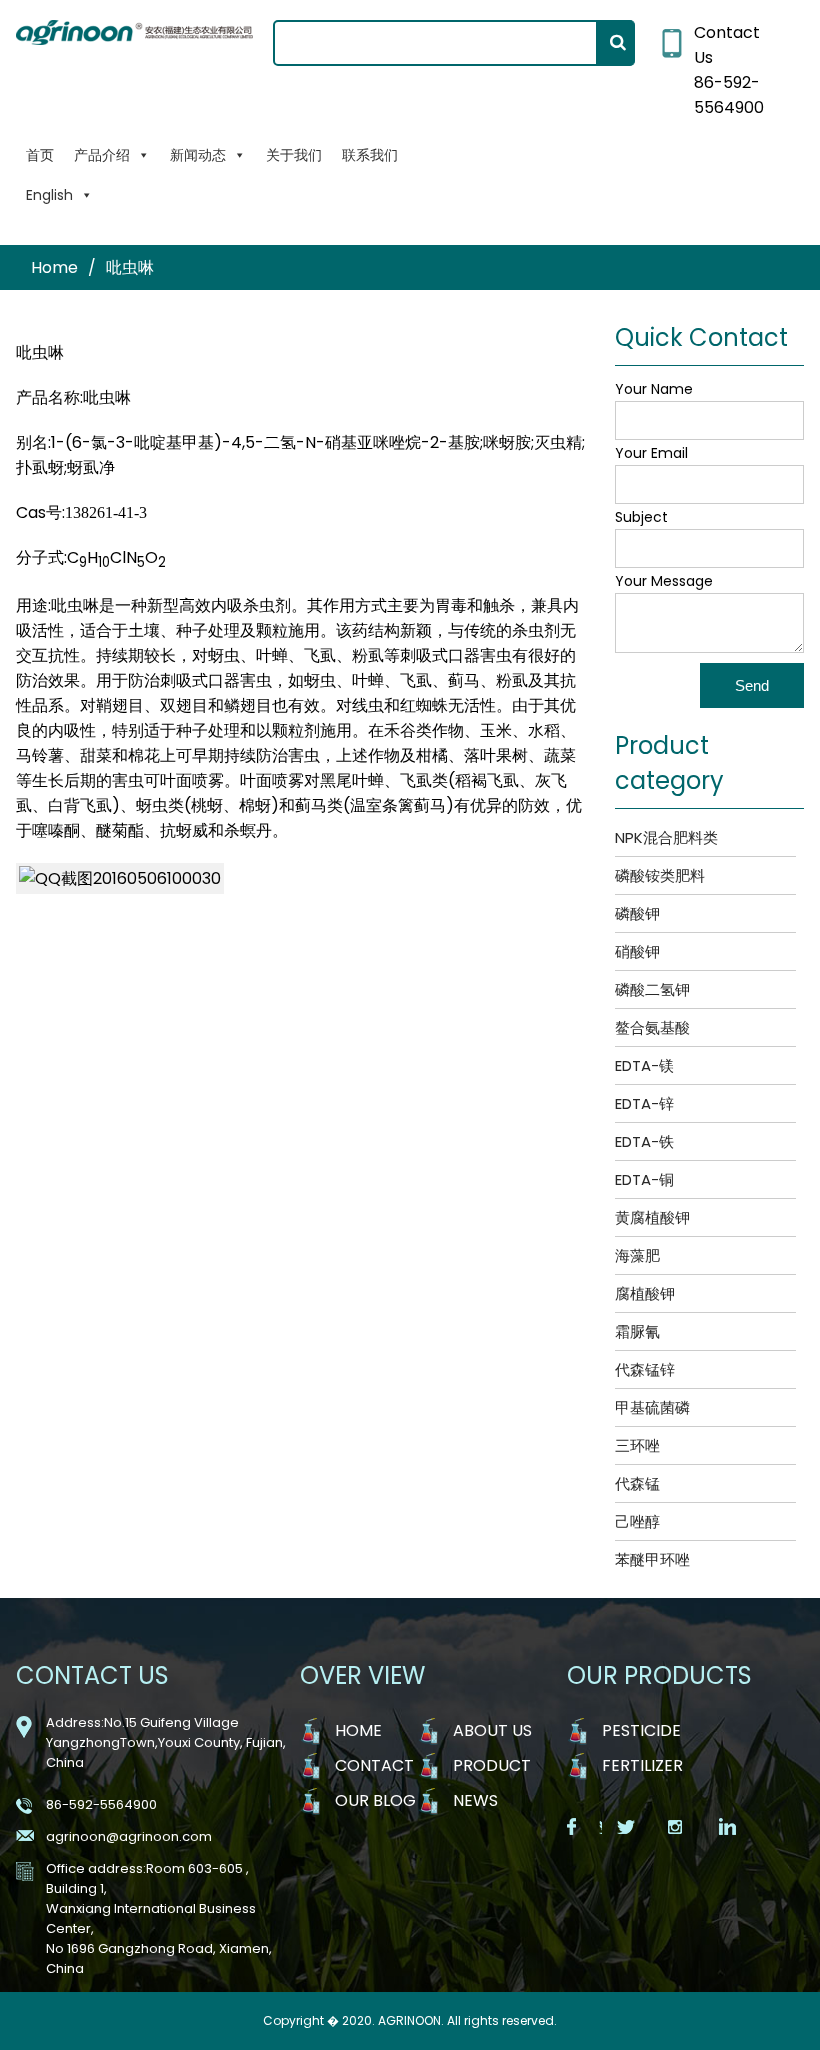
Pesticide (641, 1730)
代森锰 (637, 1483)
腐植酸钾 (645, 1293)
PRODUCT (492, 1765)
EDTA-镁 (644, 1065)
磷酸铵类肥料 (660, 875)
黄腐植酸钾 (652, 1217)
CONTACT (374, 1765)
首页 (40, 155)
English (49, 195)
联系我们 (370, 155)
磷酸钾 (637, 913)
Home (54, 267)
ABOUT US (492, 1730)
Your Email (651, 453)
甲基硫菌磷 (652, 1407)
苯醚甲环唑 (652, 1559)
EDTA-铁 (644, 1141)
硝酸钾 (637, 951)
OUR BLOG (375, 1800)
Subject (641, 517)
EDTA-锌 (644, 1103)
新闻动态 (198, 155)
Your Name (654, 389)
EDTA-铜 (644, 1179)
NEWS (475, 1800)
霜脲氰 (637, 1331)
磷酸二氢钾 (652, 989)
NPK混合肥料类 (666, 837)
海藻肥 (637, 1255)
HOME (358, 1730)
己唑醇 (637, 1521)
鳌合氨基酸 (652, 1027)
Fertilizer (642, 1765)
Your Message (664, 581)
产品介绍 (102, 155)
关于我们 (294, 155)
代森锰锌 (645, 1369)
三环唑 (637, 1445)
